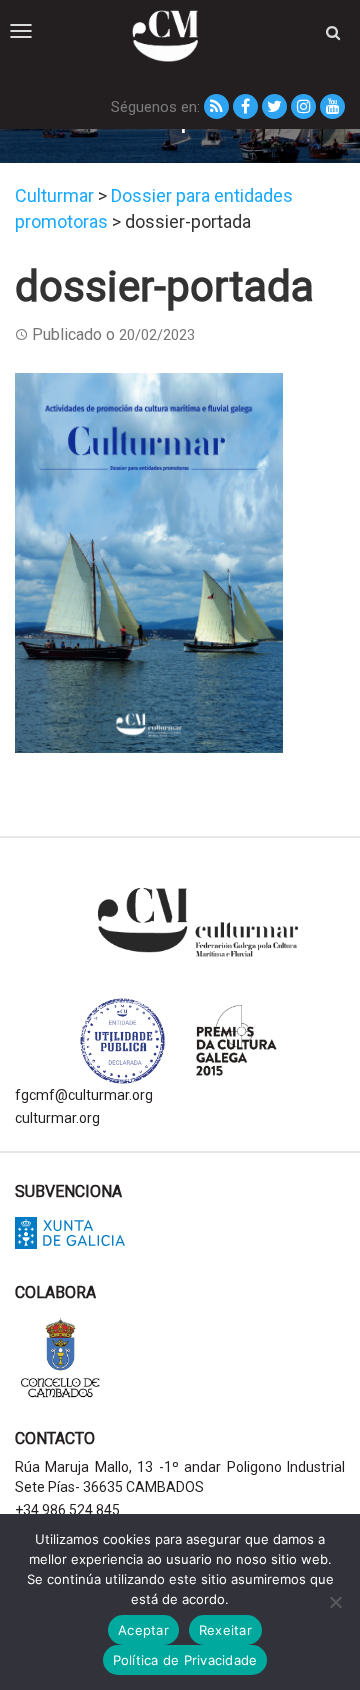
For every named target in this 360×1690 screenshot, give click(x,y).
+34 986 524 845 (67, 1510)
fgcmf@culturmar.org (84, 1095)
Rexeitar (225, 1630)
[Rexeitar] (335, 1602)
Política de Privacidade (185, 1660)
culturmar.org (57, 1118)
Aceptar (143, 1630)
